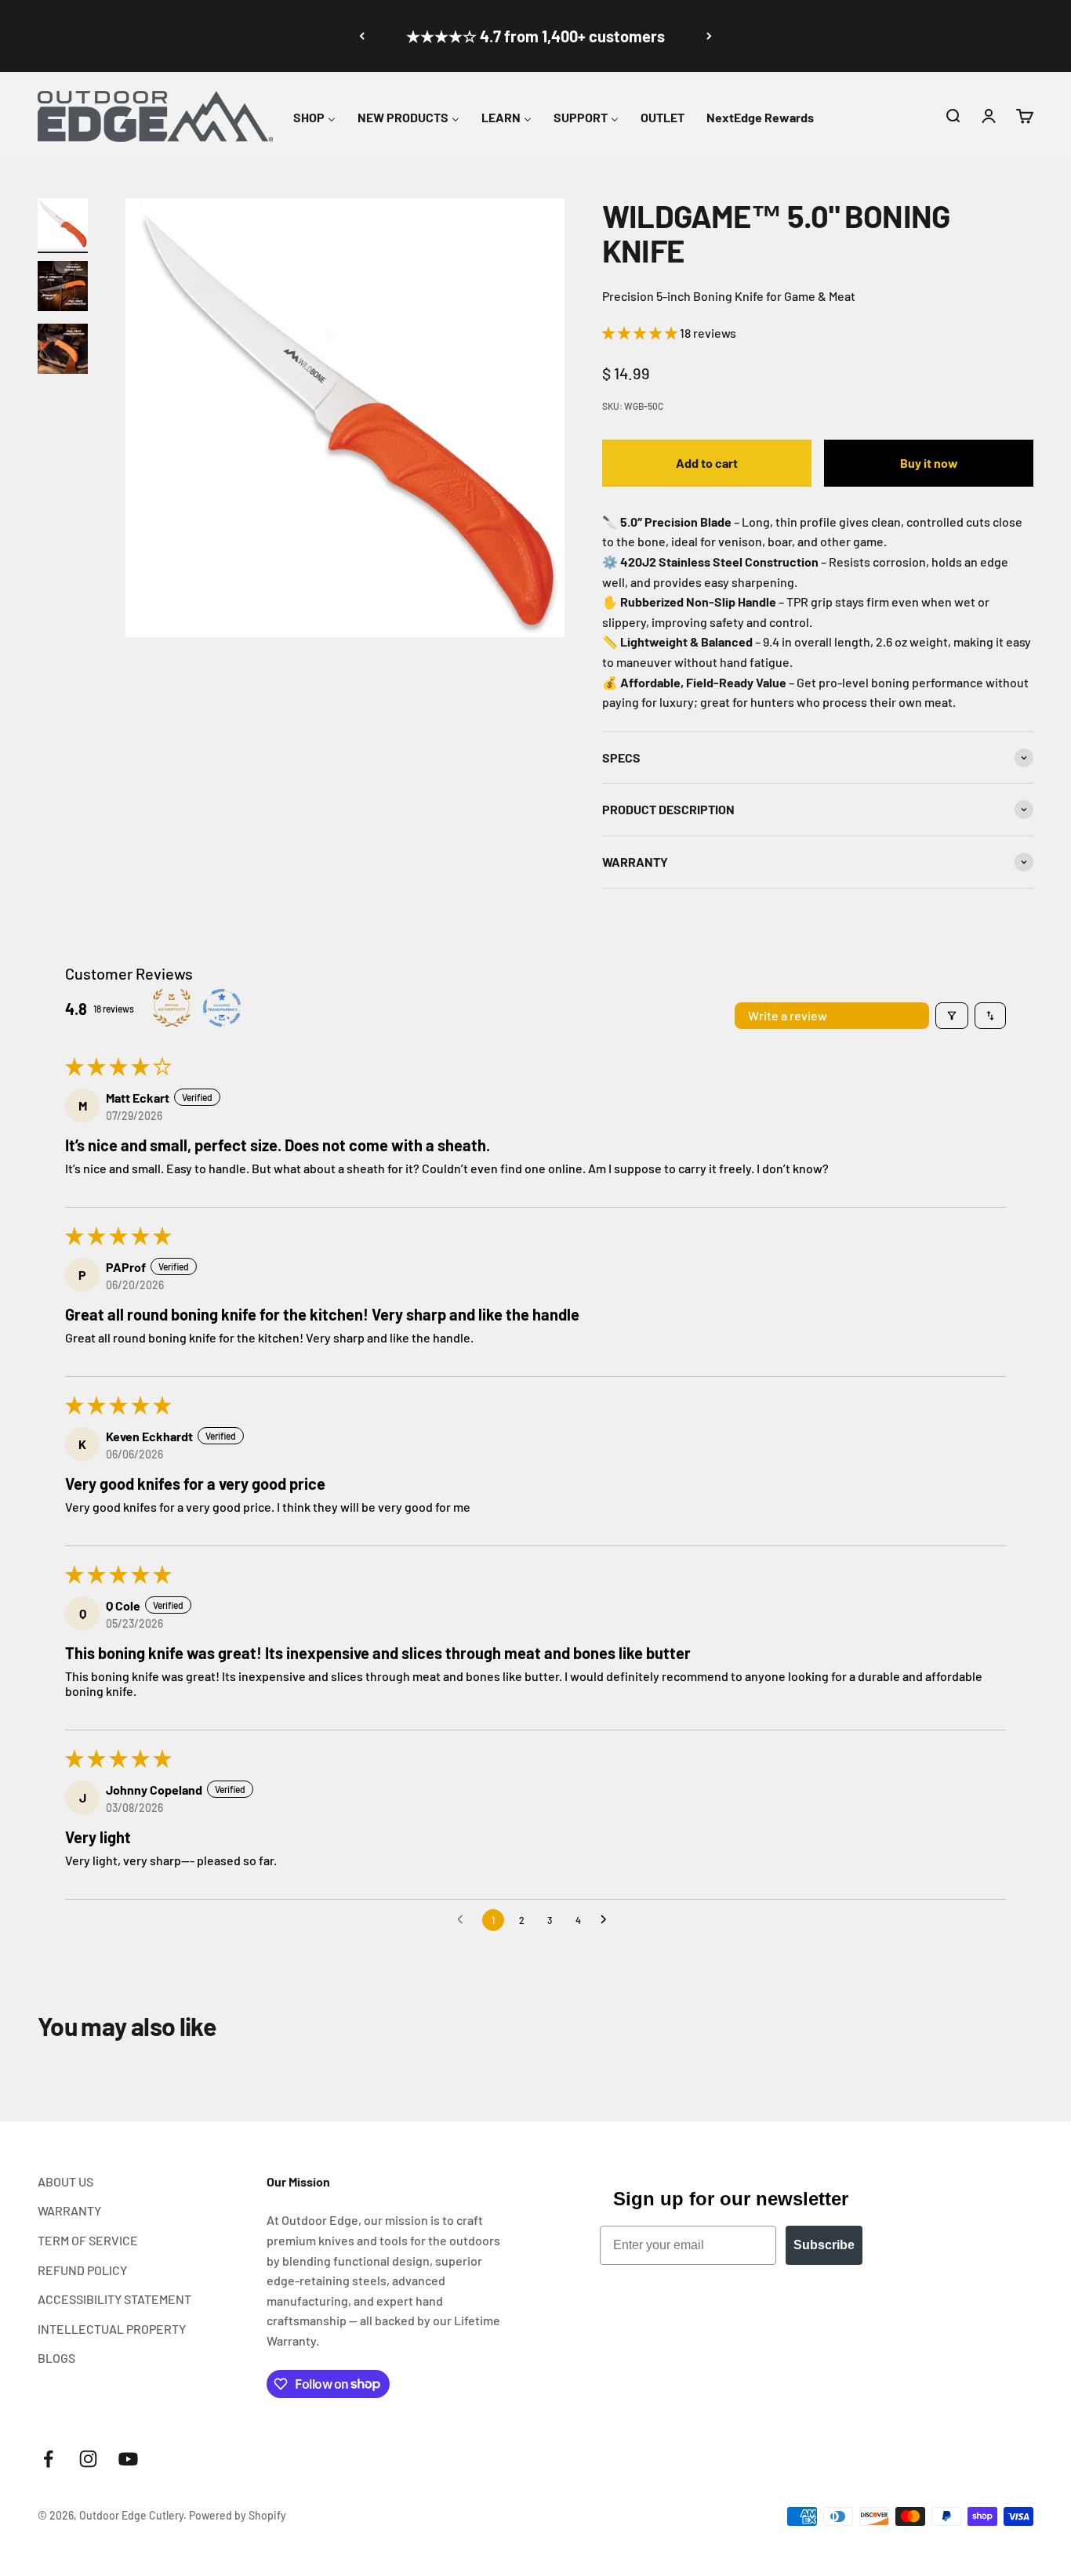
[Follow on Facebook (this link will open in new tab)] (48, 2459)
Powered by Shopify (238, 2515)
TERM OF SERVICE (88, 2240)
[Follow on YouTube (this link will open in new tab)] (128, 2459)
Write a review (788, 1015)
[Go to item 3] (63, 351)
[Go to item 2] (63, 288)
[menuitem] (314, 115)
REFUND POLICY (82, 2270)
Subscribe (824, 2245)
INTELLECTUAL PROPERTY (112, 2329)
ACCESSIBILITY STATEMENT (114, 2299)
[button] (953, 116)
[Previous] (362, 36)
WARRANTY (69, 2210)
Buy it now (929, 463)
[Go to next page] (608, 1920)
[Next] (709, 36)
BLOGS (56, 2358)
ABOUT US (65, 2181)
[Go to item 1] (63, 226)
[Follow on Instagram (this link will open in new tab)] (88, 2459)
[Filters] (952, 1016)
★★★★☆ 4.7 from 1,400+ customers (535, 36)
